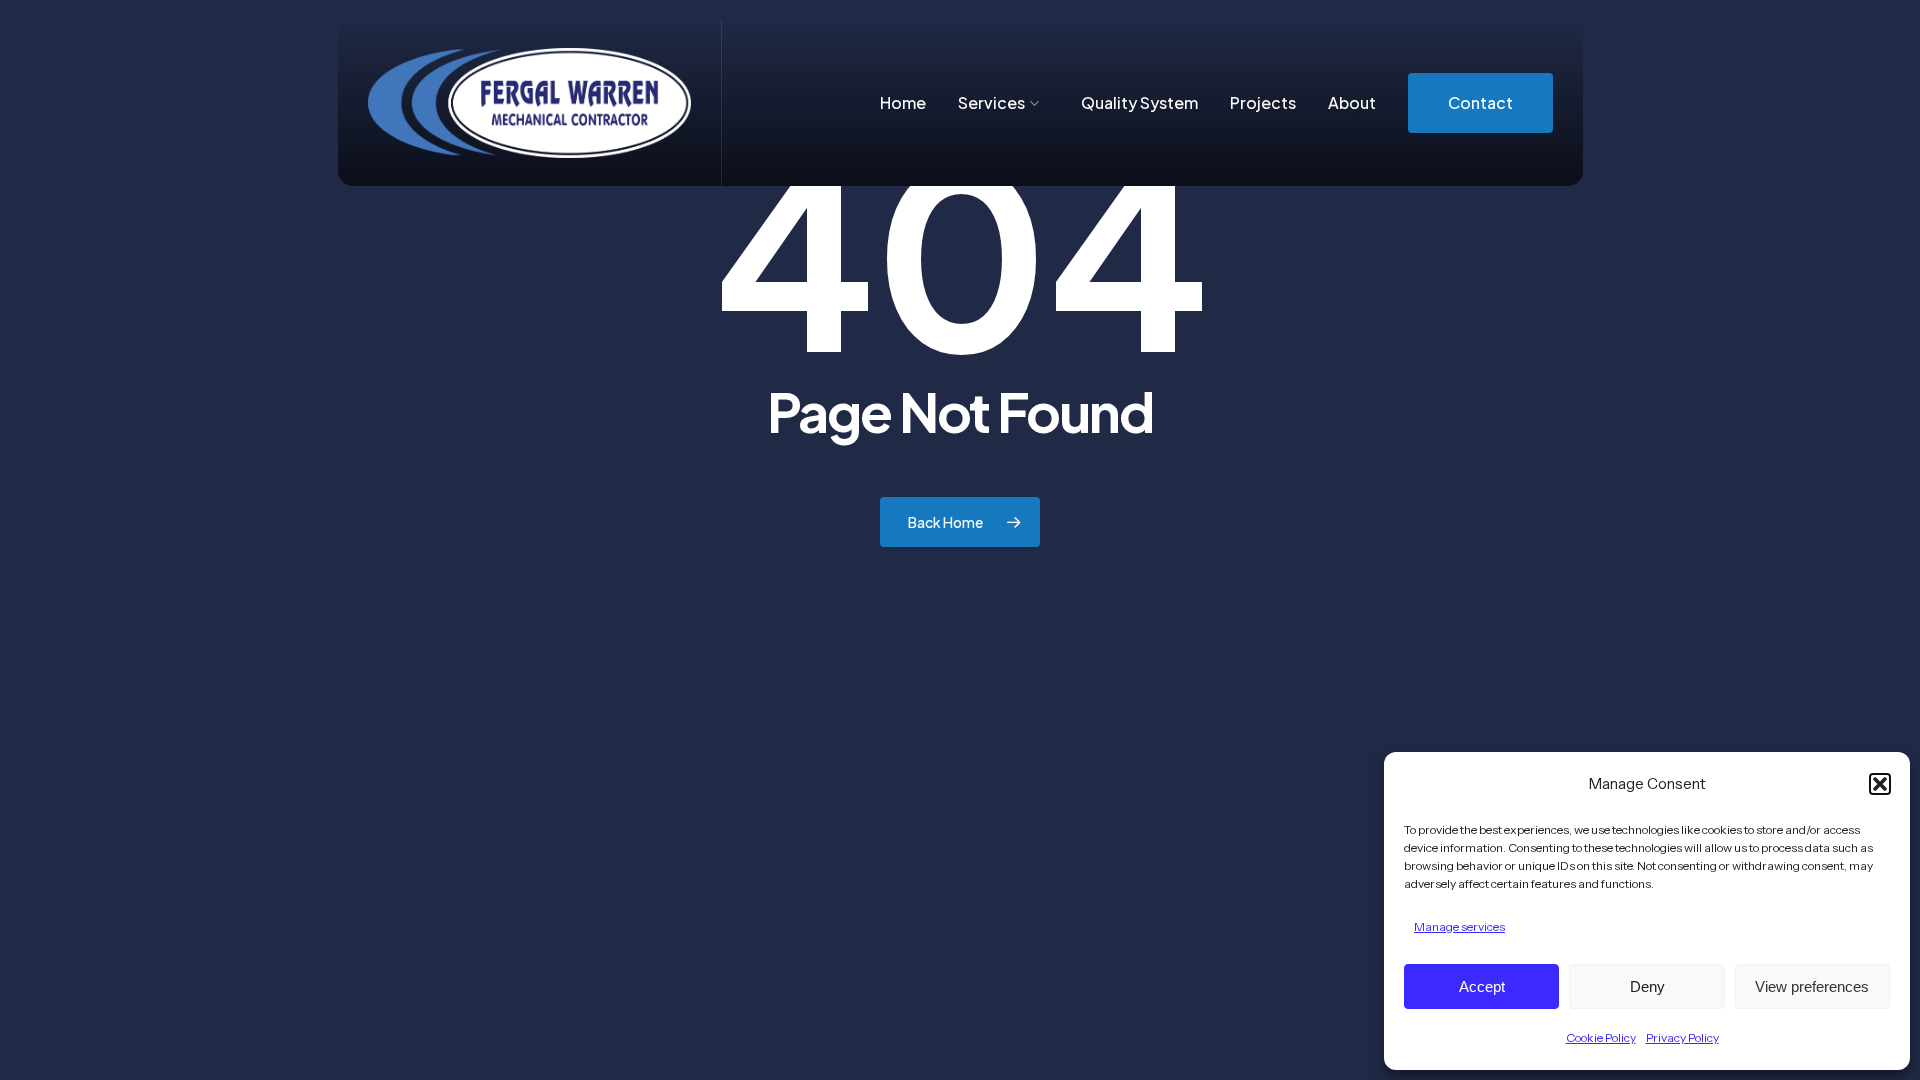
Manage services (1459, 926)
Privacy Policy (1682, 1037)
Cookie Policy (1601, 1037)
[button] (1880, 784)
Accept (1482, 986)
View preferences (1812, 986)
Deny (1647, 986)
